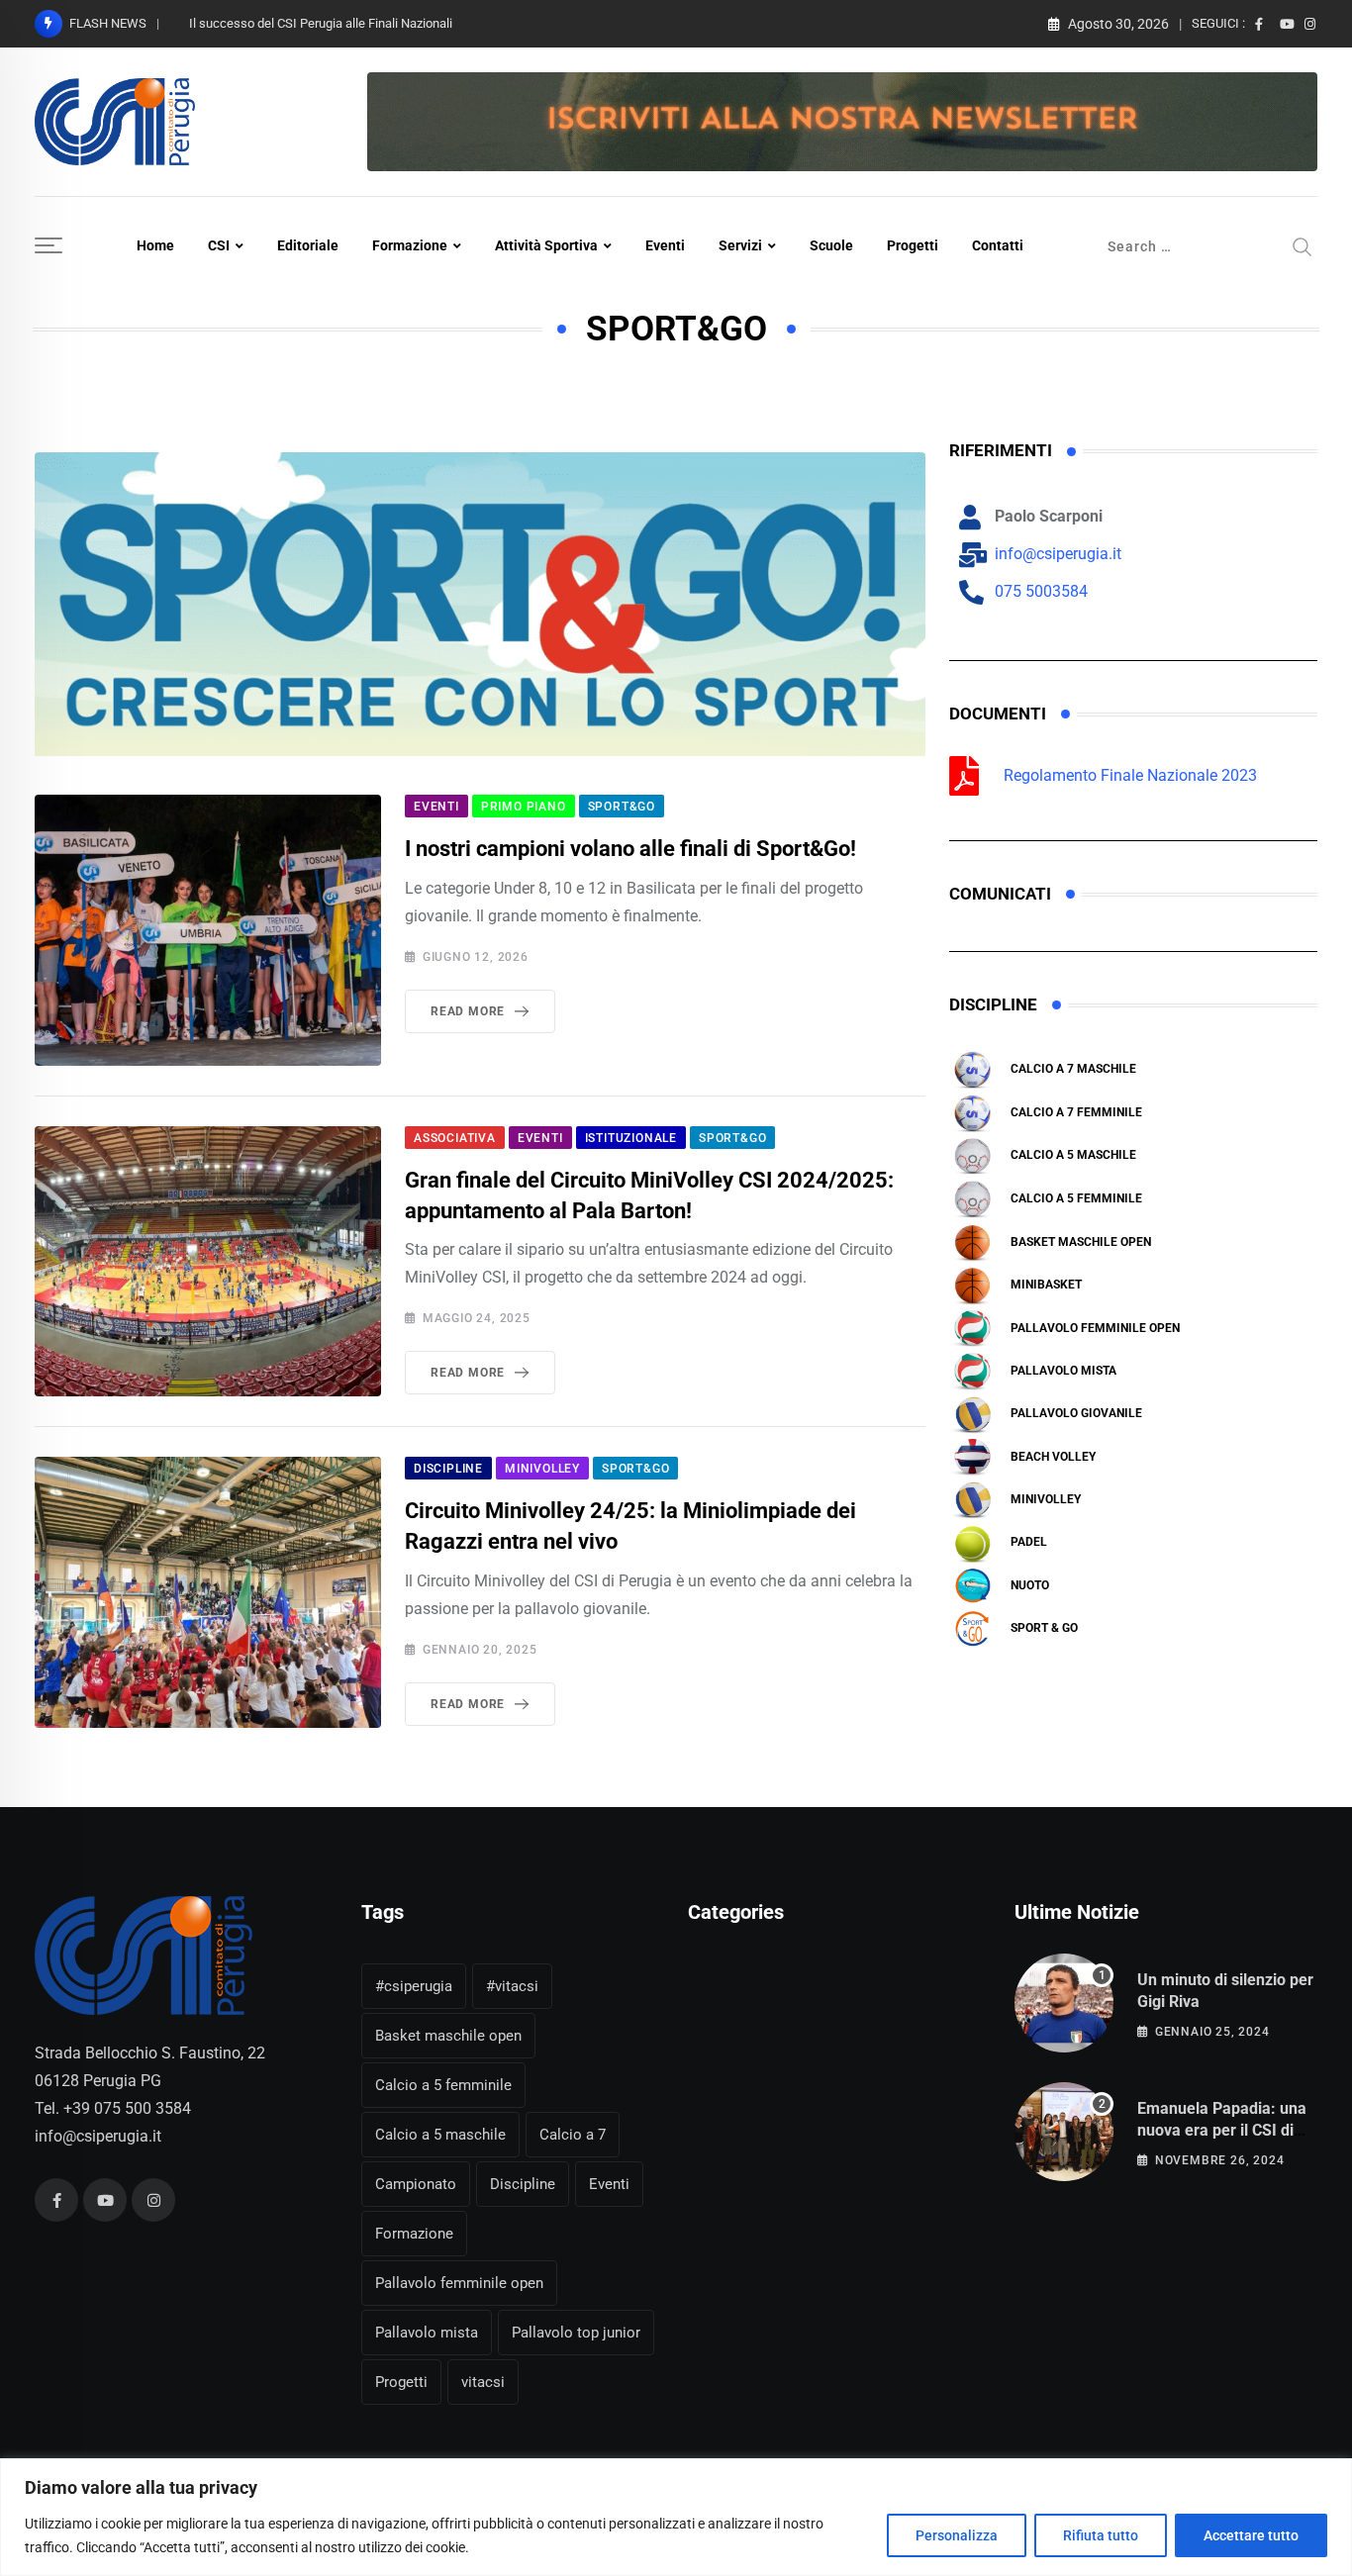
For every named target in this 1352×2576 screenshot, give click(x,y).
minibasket (1046, 1285)
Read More (468, 1011)
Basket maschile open (1081, 1242)
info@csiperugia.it (98, 2136)
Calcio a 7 (573, 2135)
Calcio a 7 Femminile (1076, 1112)
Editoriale (308, 245)
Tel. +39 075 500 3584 (113, 2108)
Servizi (740, 245)
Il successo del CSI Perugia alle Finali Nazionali (321, 23)
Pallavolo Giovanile (1076, 1413)
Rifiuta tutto (1101, 2535)
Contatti (998, 245)
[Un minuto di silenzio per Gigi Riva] (1064, 2003)
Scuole (831, 245)
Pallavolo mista (1063, 1371)
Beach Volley (1053, 1457)
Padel (1029, 1542)
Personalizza (957, 2535)
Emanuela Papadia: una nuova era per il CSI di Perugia (1222, 2131)
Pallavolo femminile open (1095, 1328)
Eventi (665, 245)
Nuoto (1030, 1585)
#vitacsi (512, 1986)
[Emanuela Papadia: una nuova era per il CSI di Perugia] (1064, 2132)
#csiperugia (414, 1986)
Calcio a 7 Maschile (1073, 1069)
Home (155, 245)
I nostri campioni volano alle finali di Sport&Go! (630, 849)
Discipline (523, 2184)
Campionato (416, 2184)
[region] (676, 2517)
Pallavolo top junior (576, 2333)
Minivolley (1046, 1499)
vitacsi (483, 2382)
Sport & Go (1044, 1628)
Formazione (410, 245)
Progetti (913, 245)
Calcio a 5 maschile (1073, 1155)
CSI (219, 245)
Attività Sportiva (546, 245)
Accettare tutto (1251, 2535)
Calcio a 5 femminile (1076, 1198)
